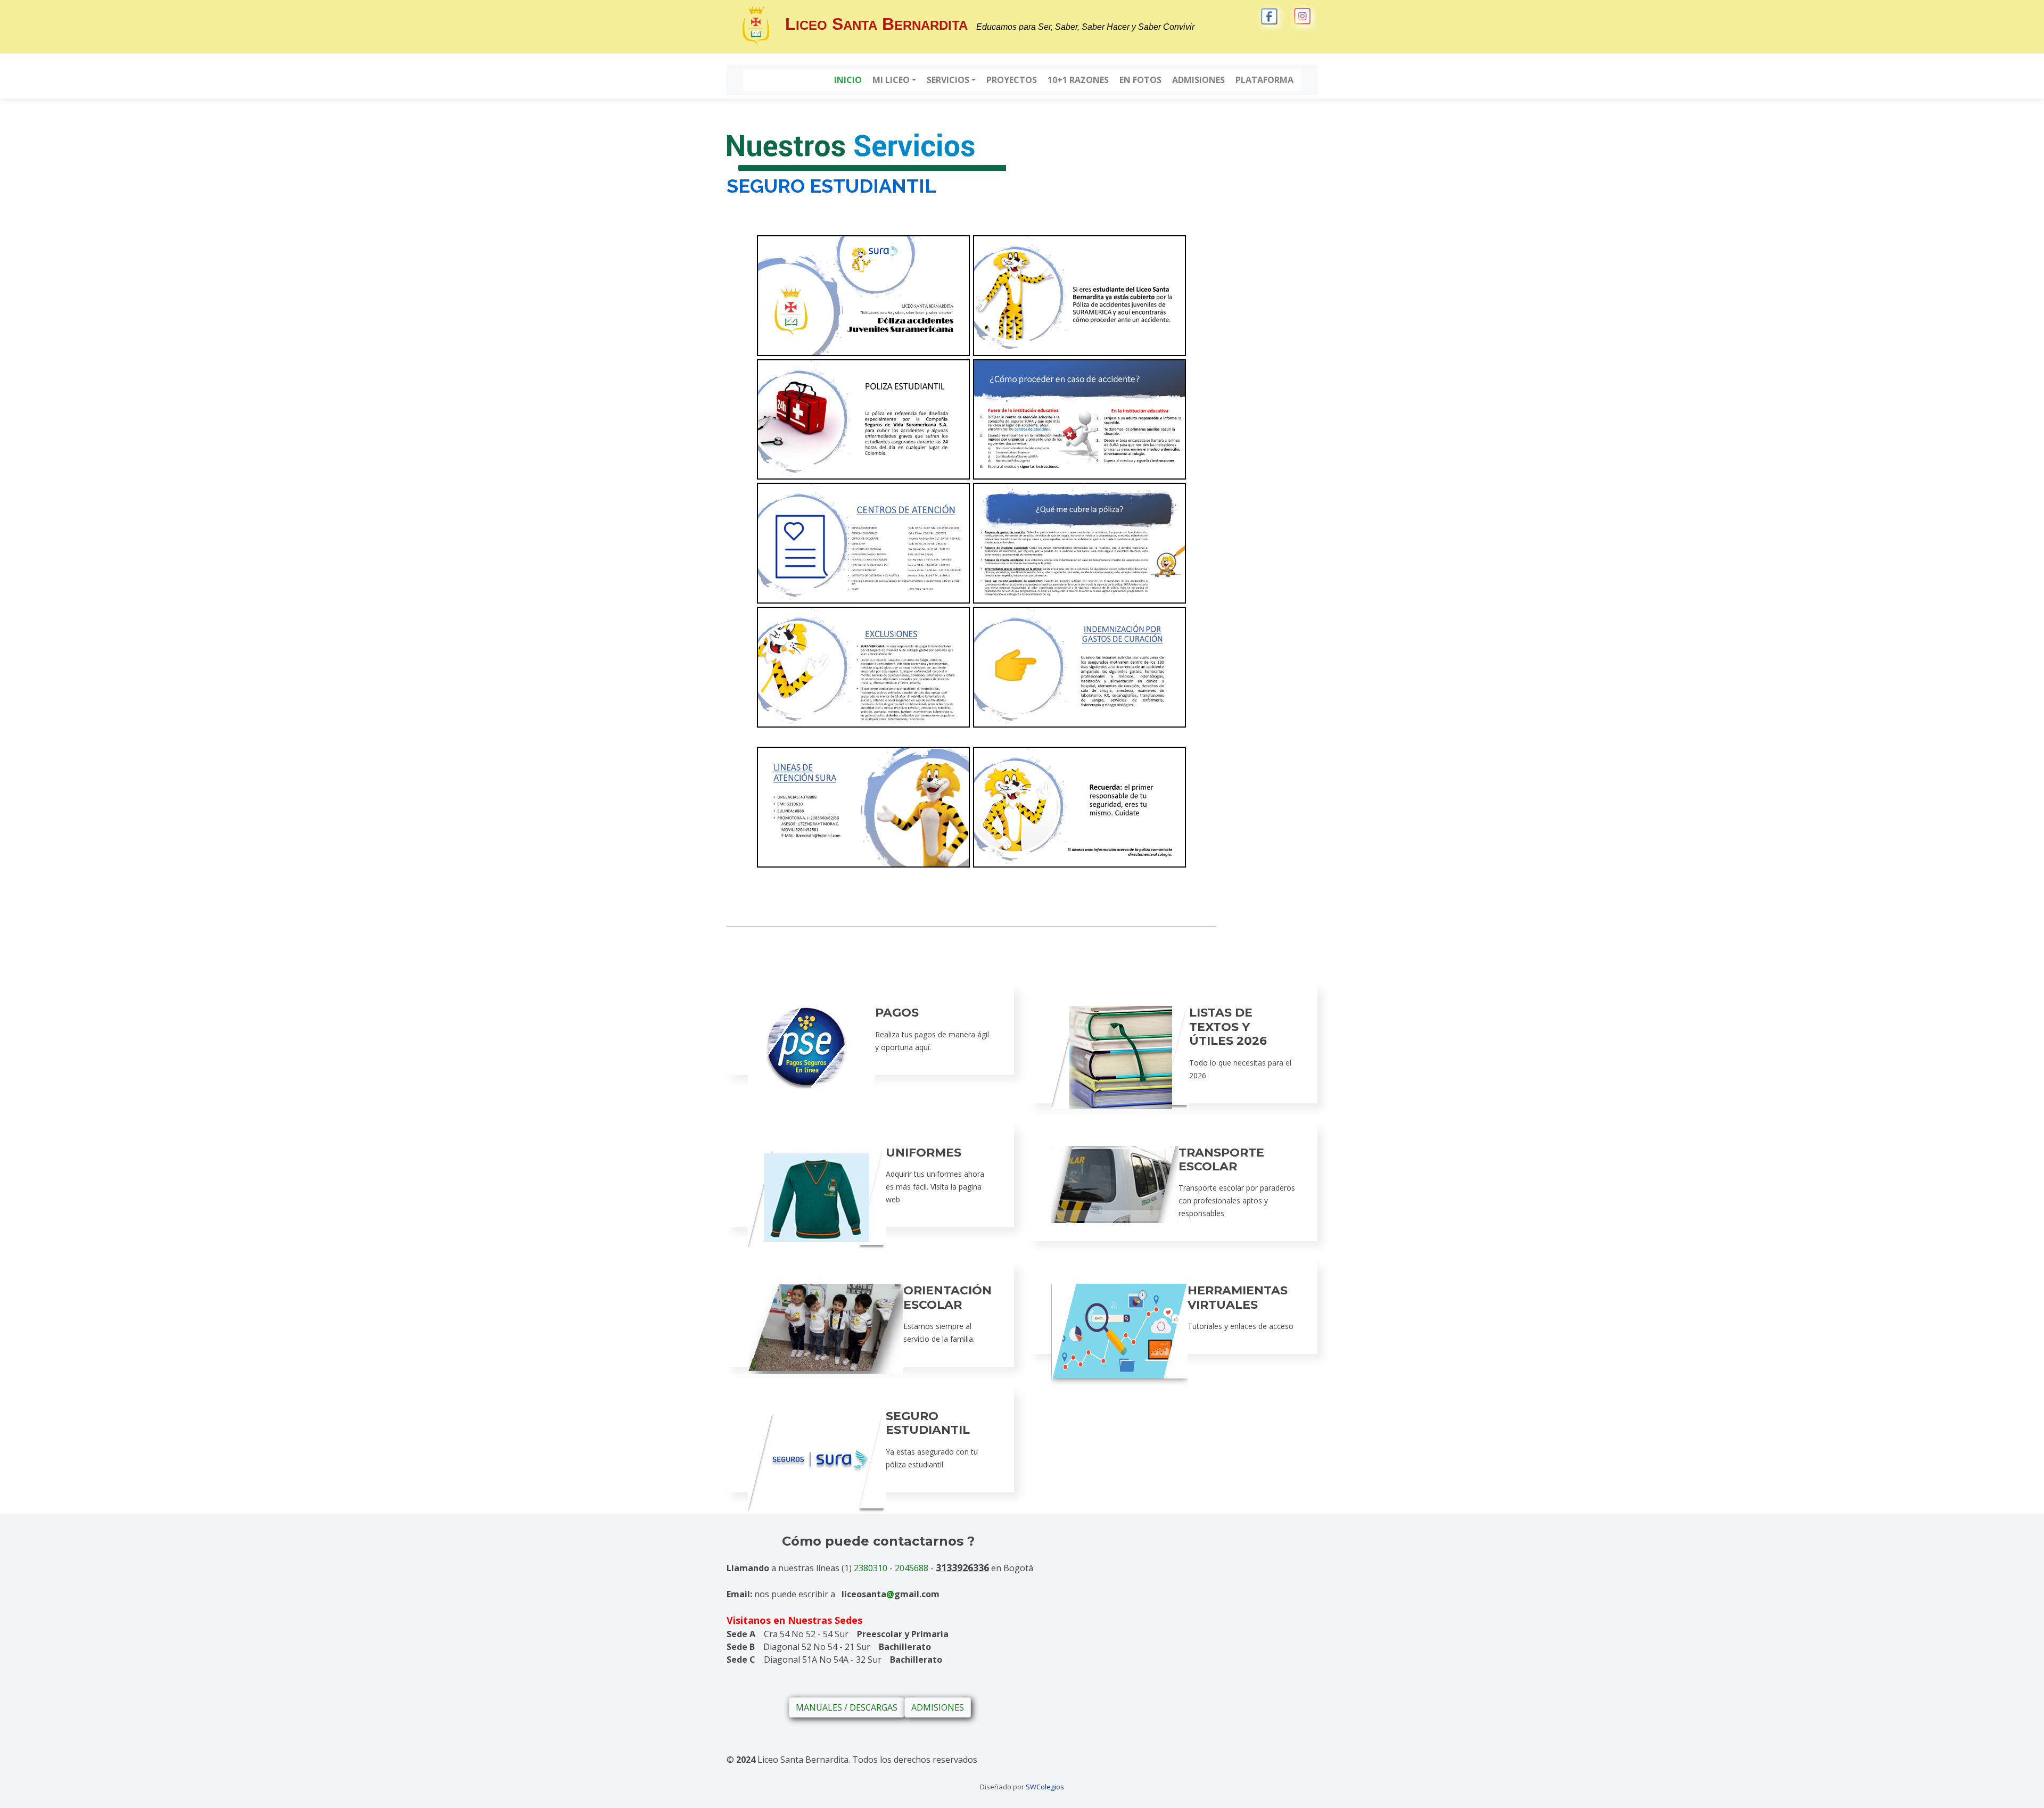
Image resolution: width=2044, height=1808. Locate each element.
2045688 (912, 1568)
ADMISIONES (938, 1707)
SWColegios (1045, 1787)
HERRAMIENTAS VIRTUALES (1238, 1297)
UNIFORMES (924, 1153)
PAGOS (897, 1013)
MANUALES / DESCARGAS (847, 1707)
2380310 (871, 1568)
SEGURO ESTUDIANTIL (928, 1423)
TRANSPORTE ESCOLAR (1221, 1159)
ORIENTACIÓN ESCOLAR (947, 1297)
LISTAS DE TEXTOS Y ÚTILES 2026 (1228, 1027)
